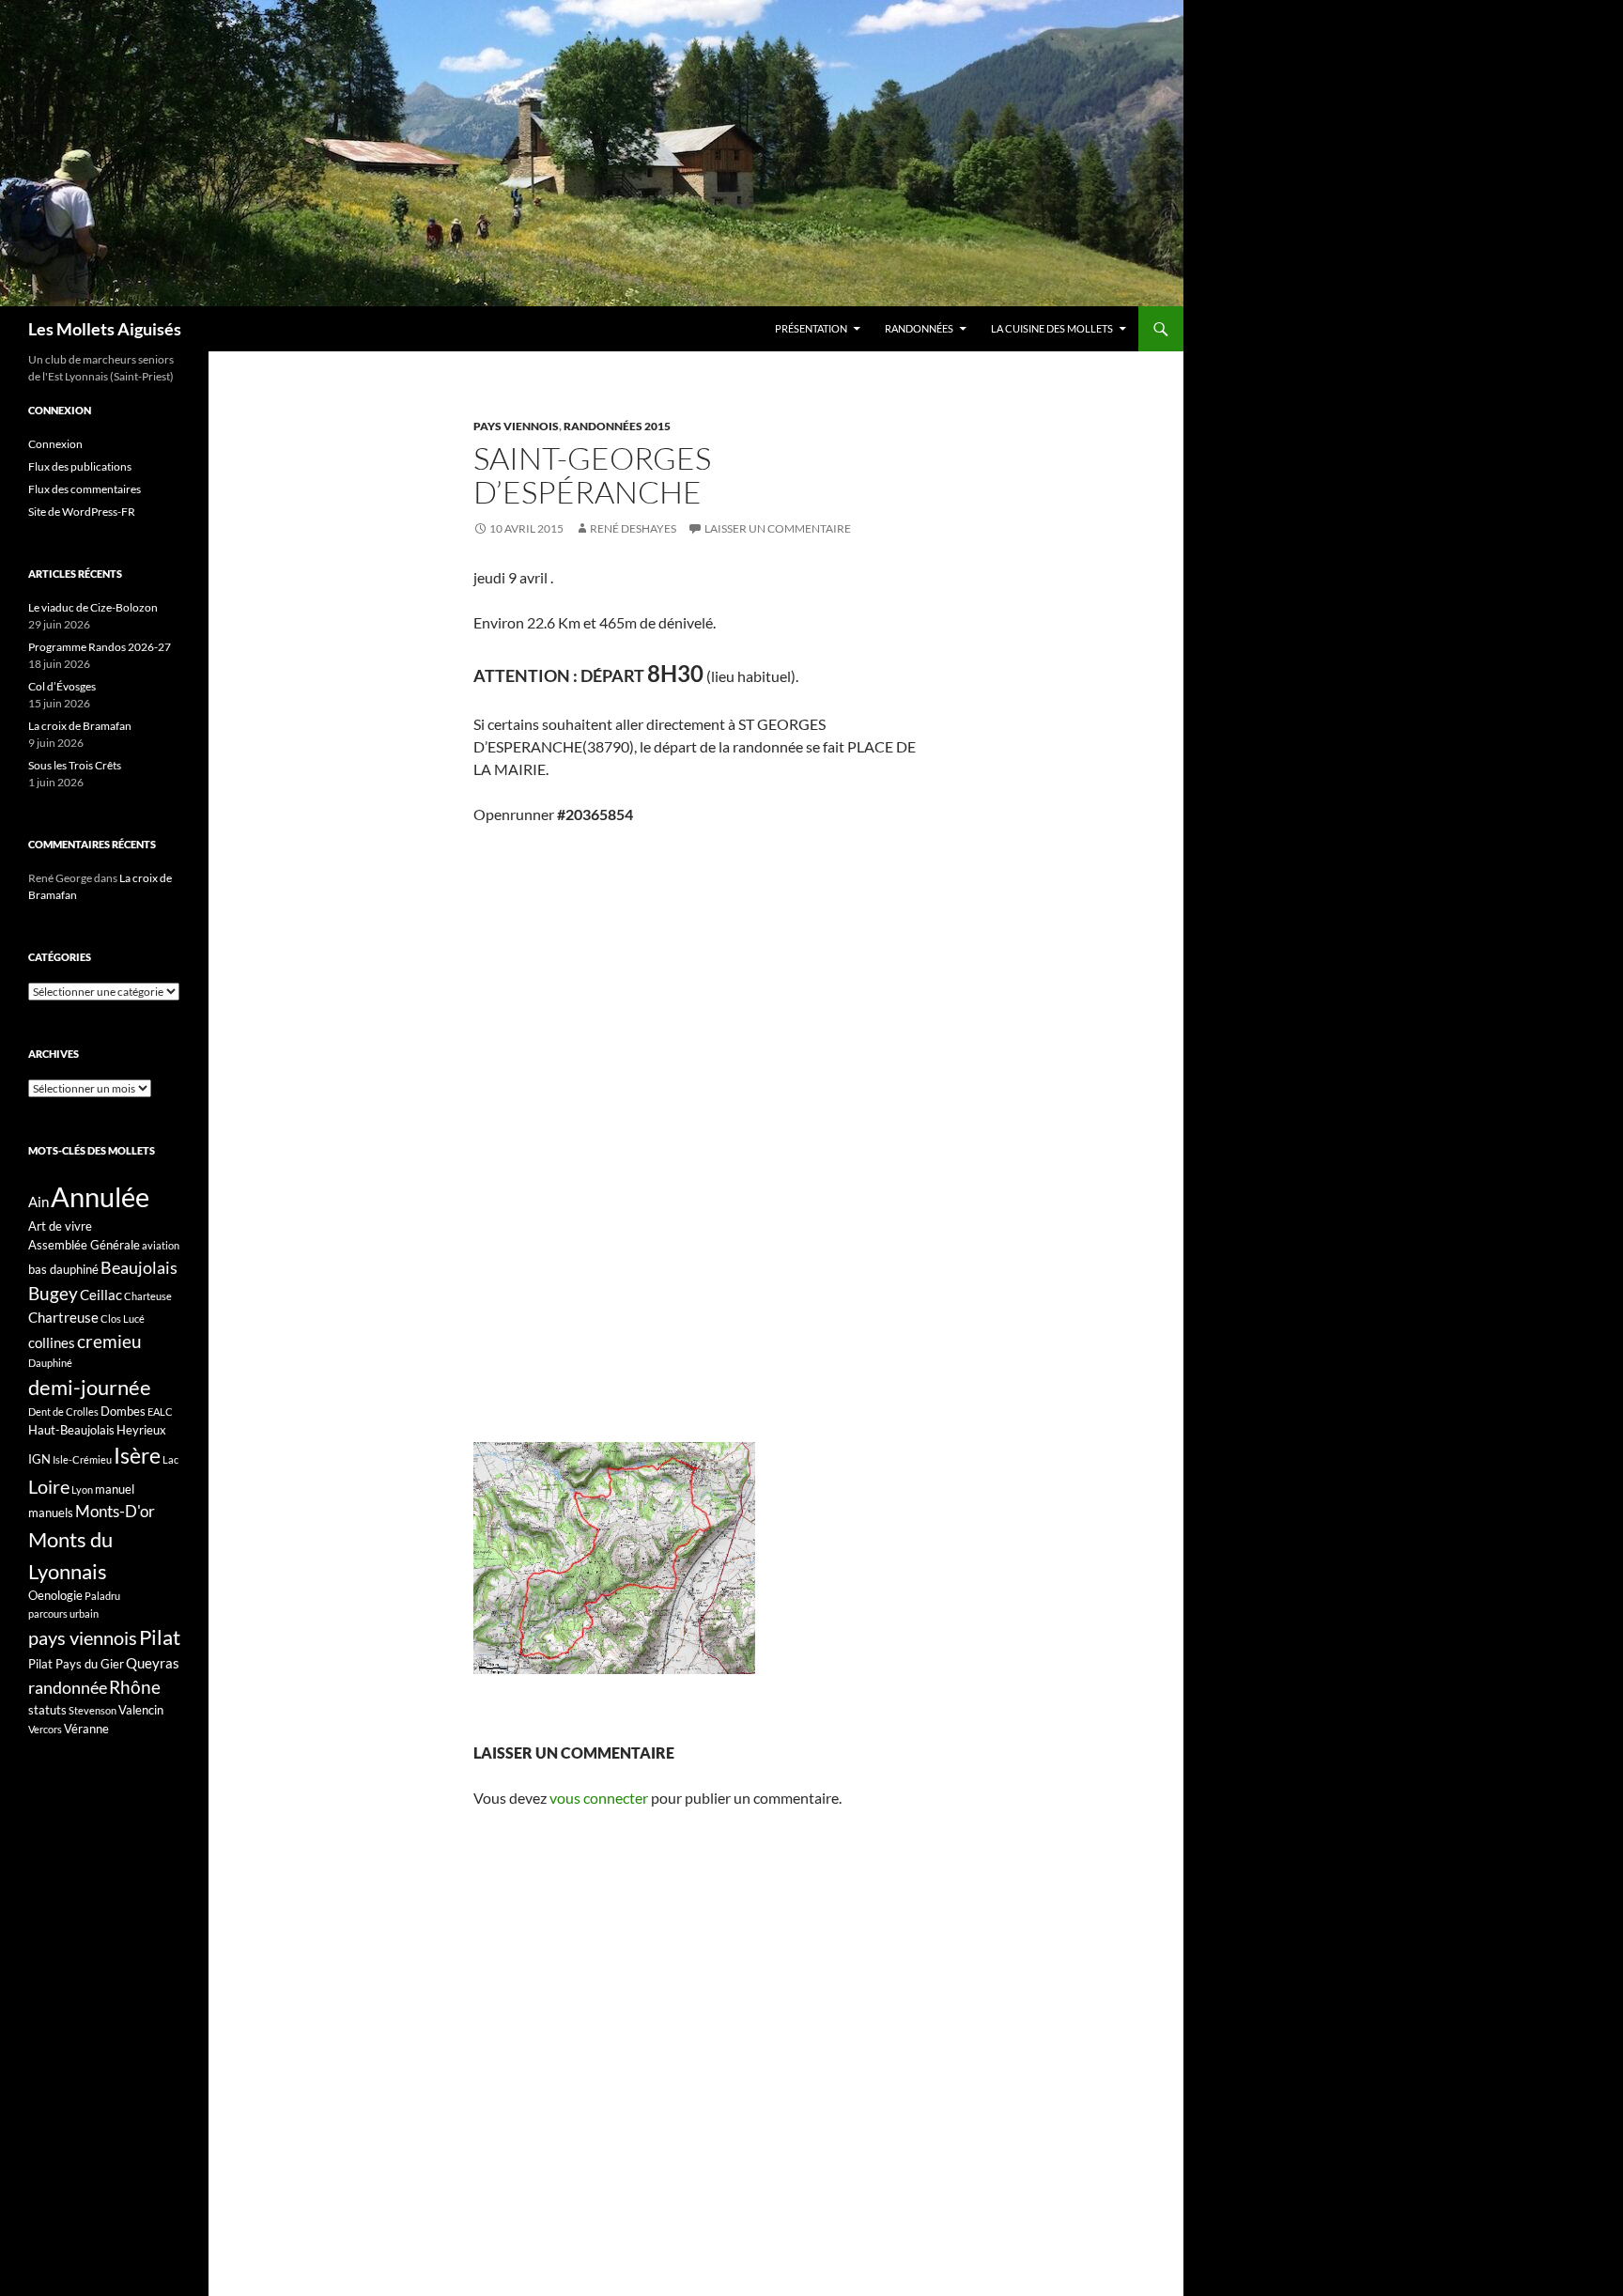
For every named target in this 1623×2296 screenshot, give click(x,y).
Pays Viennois (516, 426)
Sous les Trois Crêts (75, 765)
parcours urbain (63, 1613)
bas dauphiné (63, 1269)
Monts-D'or (115, 1512)
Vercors (45, 1729)
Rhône (135, 1687)
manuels (51, 1513)
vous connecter (599, 1798)
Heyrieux (141, 1430)
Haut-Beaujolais (71, 1430)
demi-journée (90, 1387)
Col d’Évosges (62, 686)
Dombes (123, 1411)
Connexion (55, 444)
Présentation (811, 328)
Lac (170, 1459)
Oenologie (55, 1595)
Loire (49, 1486)
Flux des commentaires (85, 489)
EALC (160, 1412)
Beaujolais (139, 1267)
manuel (115, 1489)
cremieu (109, 1341)
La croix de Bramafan (80, 726)
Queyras (153, 1663)
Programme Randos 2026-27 (100, 647)
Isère (137, 1456)
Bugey (53, 1293)
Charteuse (148, 1296)
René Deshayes (633, 528)
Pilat (160, 1637)
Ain (39, 1202)
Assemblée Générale (84, 1245)
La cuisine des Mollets (1052, 328)
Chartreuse (63, 1317)
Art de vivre (60, 1226)
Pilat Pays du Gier (76, 1664)
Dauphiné (50, 1363)
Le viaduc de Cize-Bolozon (93, 607)
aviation (161, 1245)
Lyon (82, 1489)
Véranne (86, 1729)
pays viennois (83, 1637)
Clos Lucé (123, 1319)
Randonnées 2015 (617, 426)
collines (52, 1342)
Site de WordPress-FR (82, 512)
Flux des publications (80, 466)
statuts (47, 1710)
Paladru (102, 1596)
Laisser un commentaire (778, 528)
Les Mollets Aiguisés (105, 329)
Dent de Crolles (63, 1412)
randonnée (68, 1687)
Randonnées (919, 328)
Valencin (141, 1710)
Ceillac (101, 1295)
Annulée (100, 1196)
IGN (39, 1459)
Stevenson (93, 1710)
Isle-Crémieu (82, 1459)
